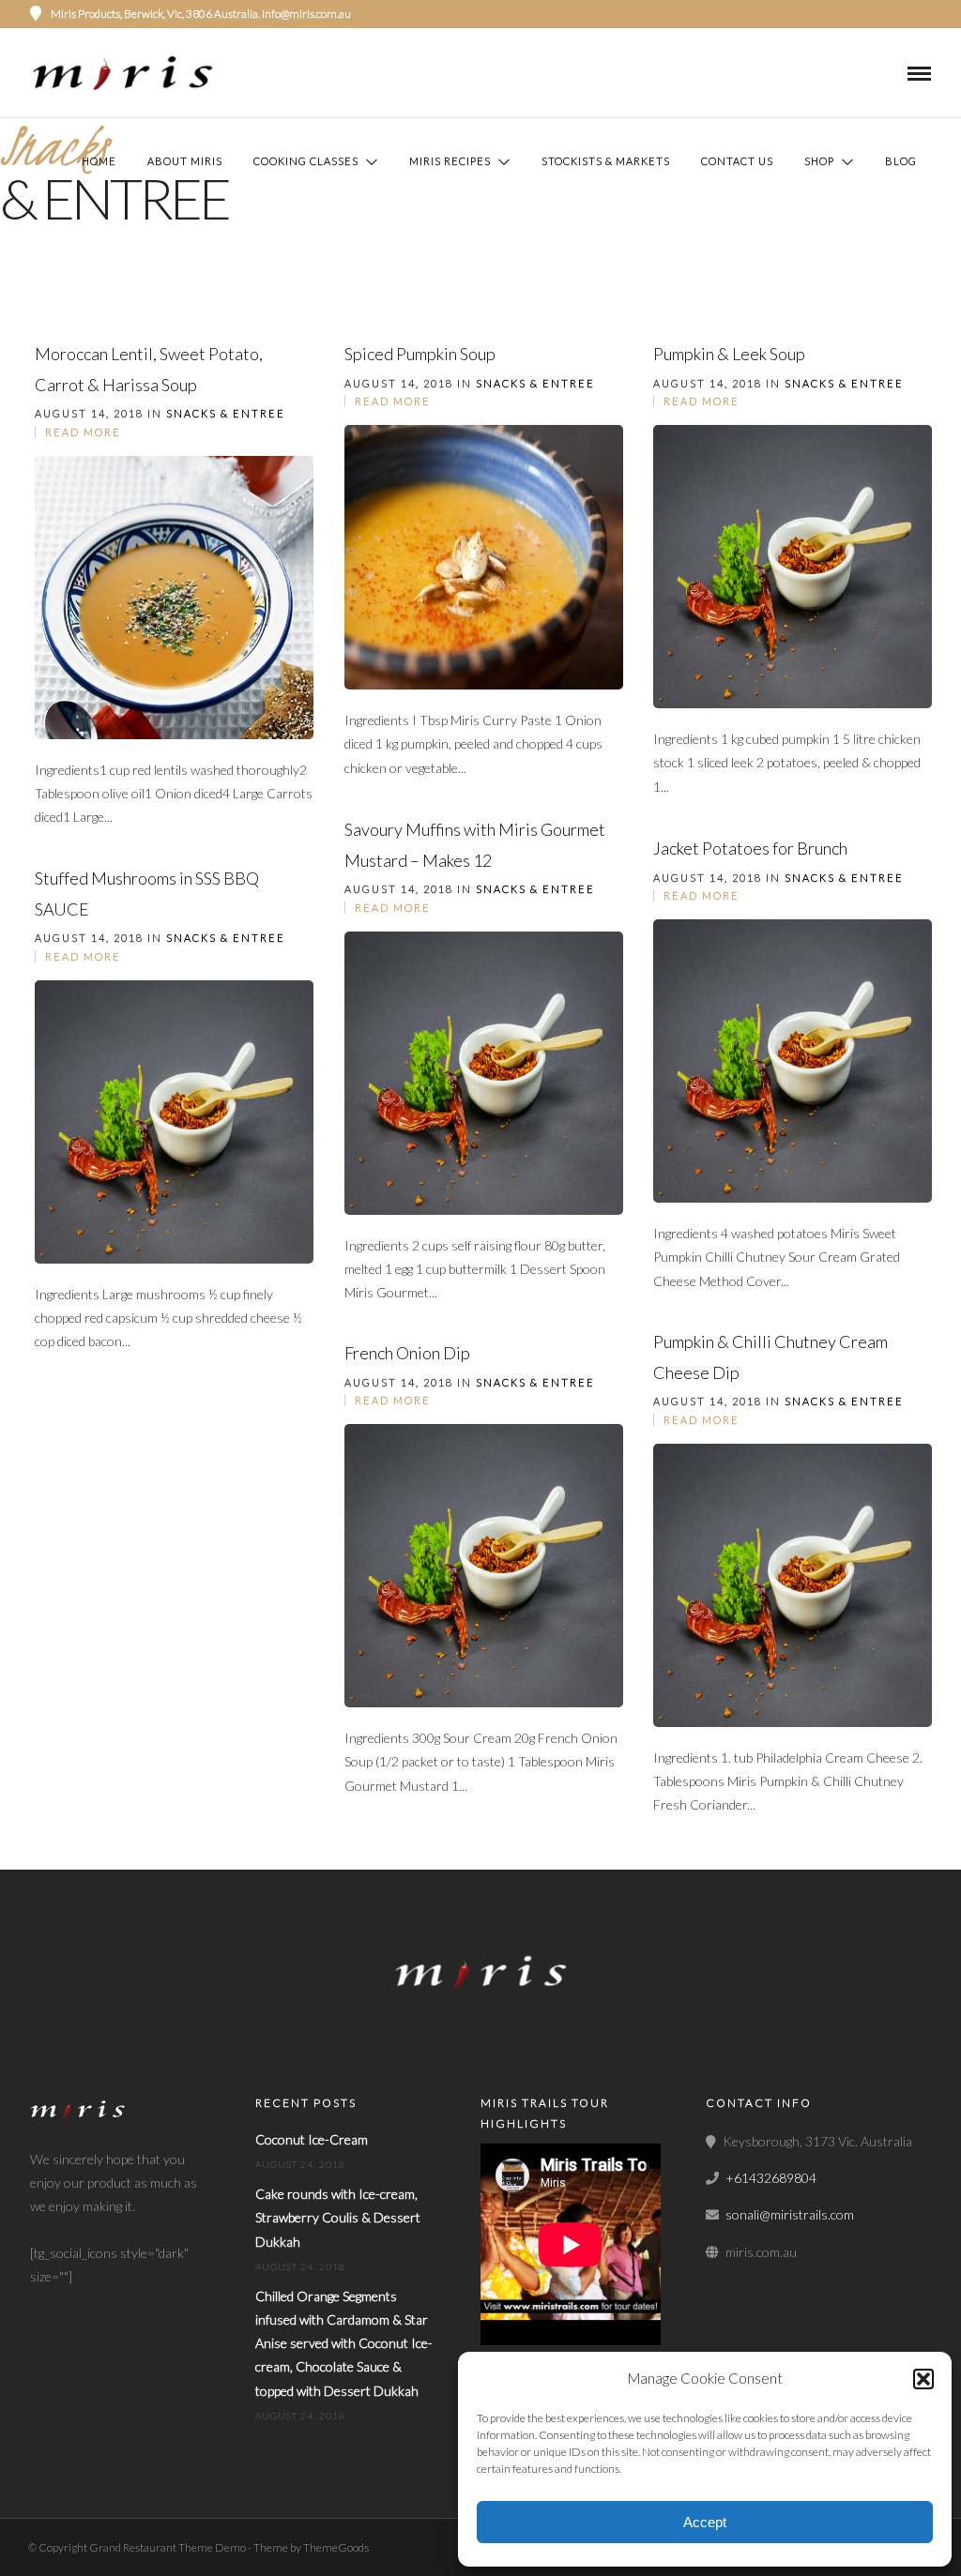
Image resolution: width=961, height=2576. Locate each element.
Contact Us (737, 161)
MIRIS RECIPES (450, 161)
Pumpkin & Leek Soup (729, 354)
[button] (923, 2379)
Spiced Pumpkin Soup (420, 354)
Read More (83, 432)
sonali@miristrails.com (790, 2214)
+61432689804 (771, 2178)
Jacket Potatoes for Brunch (750, 848)
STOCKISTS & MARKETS (606, 161)
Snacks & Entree (226, 413)
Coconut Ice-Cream (312, 2139)
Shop (819, 161)
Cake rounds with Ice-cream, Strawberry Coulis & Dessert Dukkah (338, 2217)
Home (99, 161)
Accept (705, 2522)
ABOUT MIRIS (185, 161)
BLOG (901, 161)
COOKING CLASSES (306, 161)
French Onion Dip (407, 1353)
